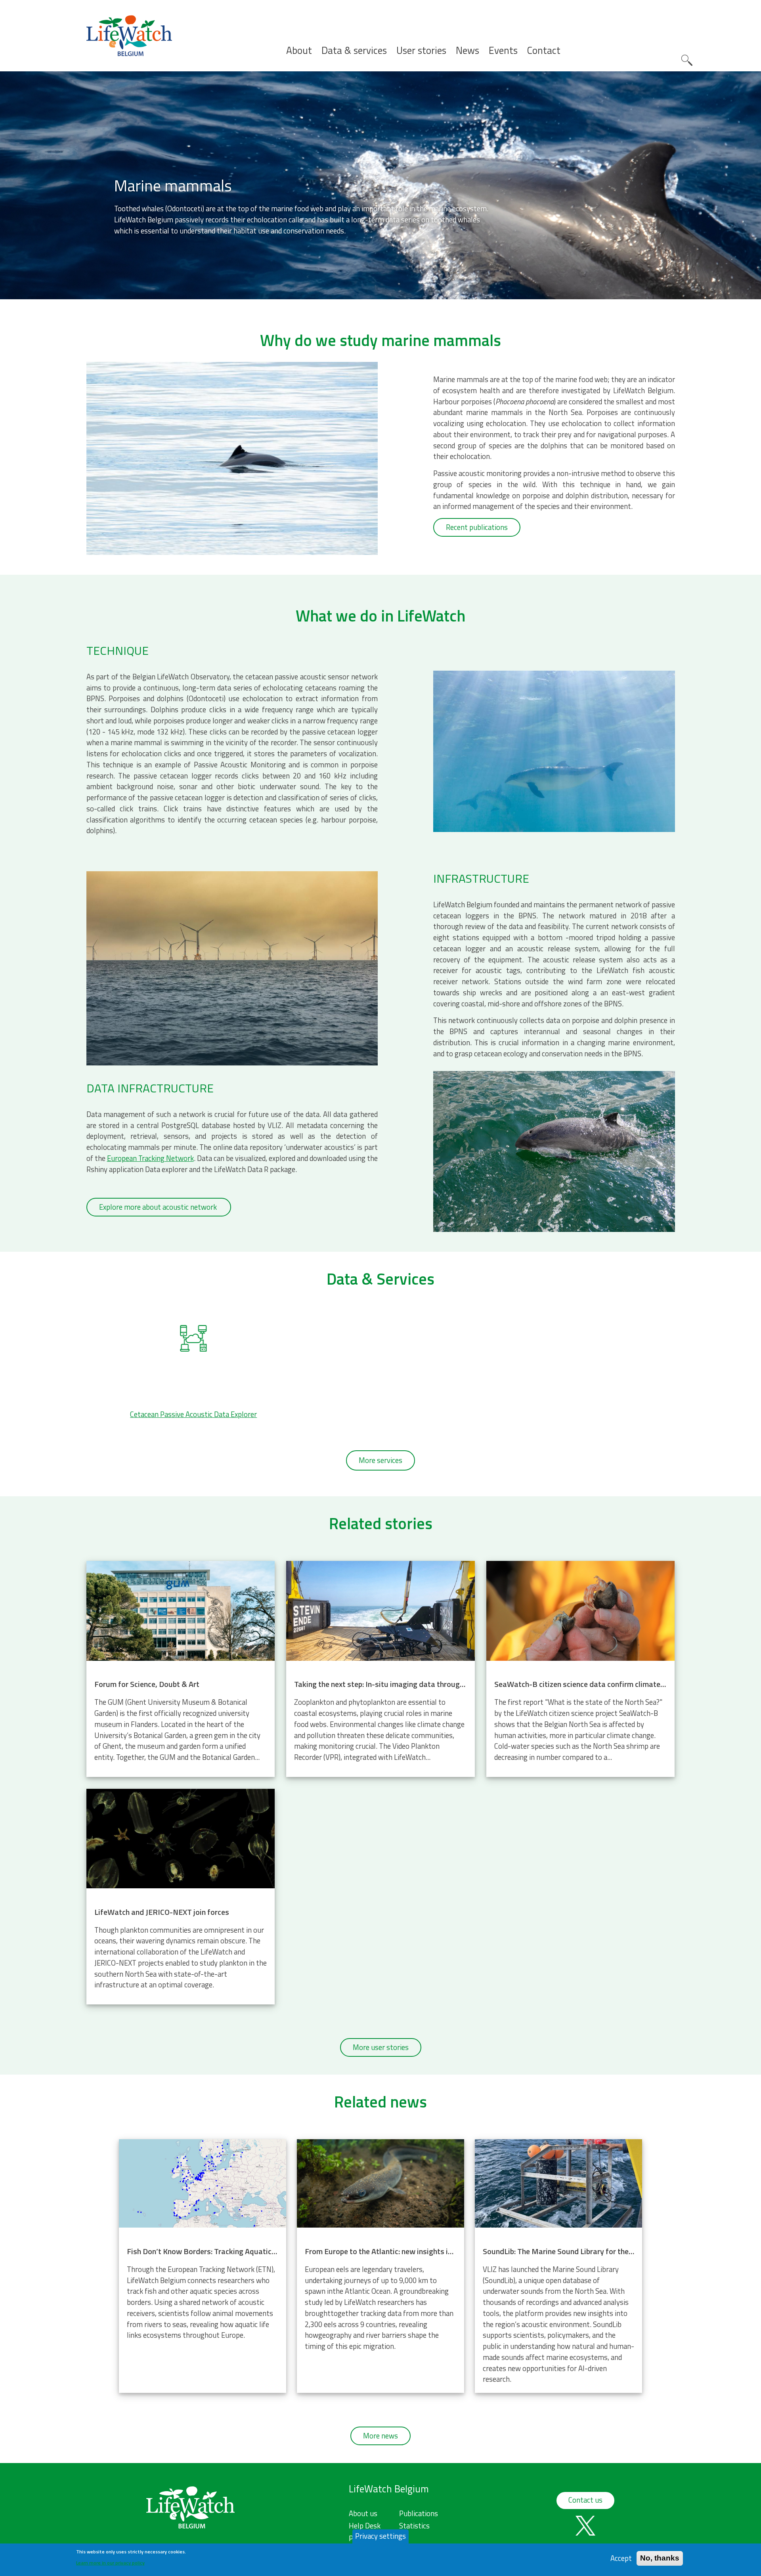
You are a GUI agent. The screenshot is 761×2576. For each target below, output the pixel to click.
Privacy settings (380, 2536)
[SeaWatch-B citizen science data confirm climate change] (580, 1669)
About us (363, 2513)
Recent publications (477, 527)
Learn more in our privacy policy (110, 2562)
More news (380, 2436)
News (467, 51)
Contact (544, 51)
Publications (419, 2513)
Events (503, 51)
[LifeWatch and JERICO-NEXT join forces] (181, 1897)
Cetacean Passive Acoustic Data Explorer (193, 1414)
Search (687, 60)
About (299, 51)
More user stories (381, 2047)
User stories (421, 51)
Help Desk (365, 2526)
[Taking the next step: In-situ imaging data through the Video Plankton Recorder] (380, 1669)
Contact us (585, 2500)
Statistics (414, 2526)
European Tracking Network (150, 1158)
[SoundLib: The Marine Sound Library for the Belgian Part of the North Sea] (558, 2266)
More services (380, 1460)
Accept (621, 2558)
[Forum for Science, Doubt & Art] (181, 1669)
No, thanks (660, 2558)
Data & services (354, 51)
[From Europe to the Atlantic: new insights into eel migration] (380, 2266)
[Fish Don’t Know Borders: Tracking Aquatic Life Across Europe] (203, 2266)
